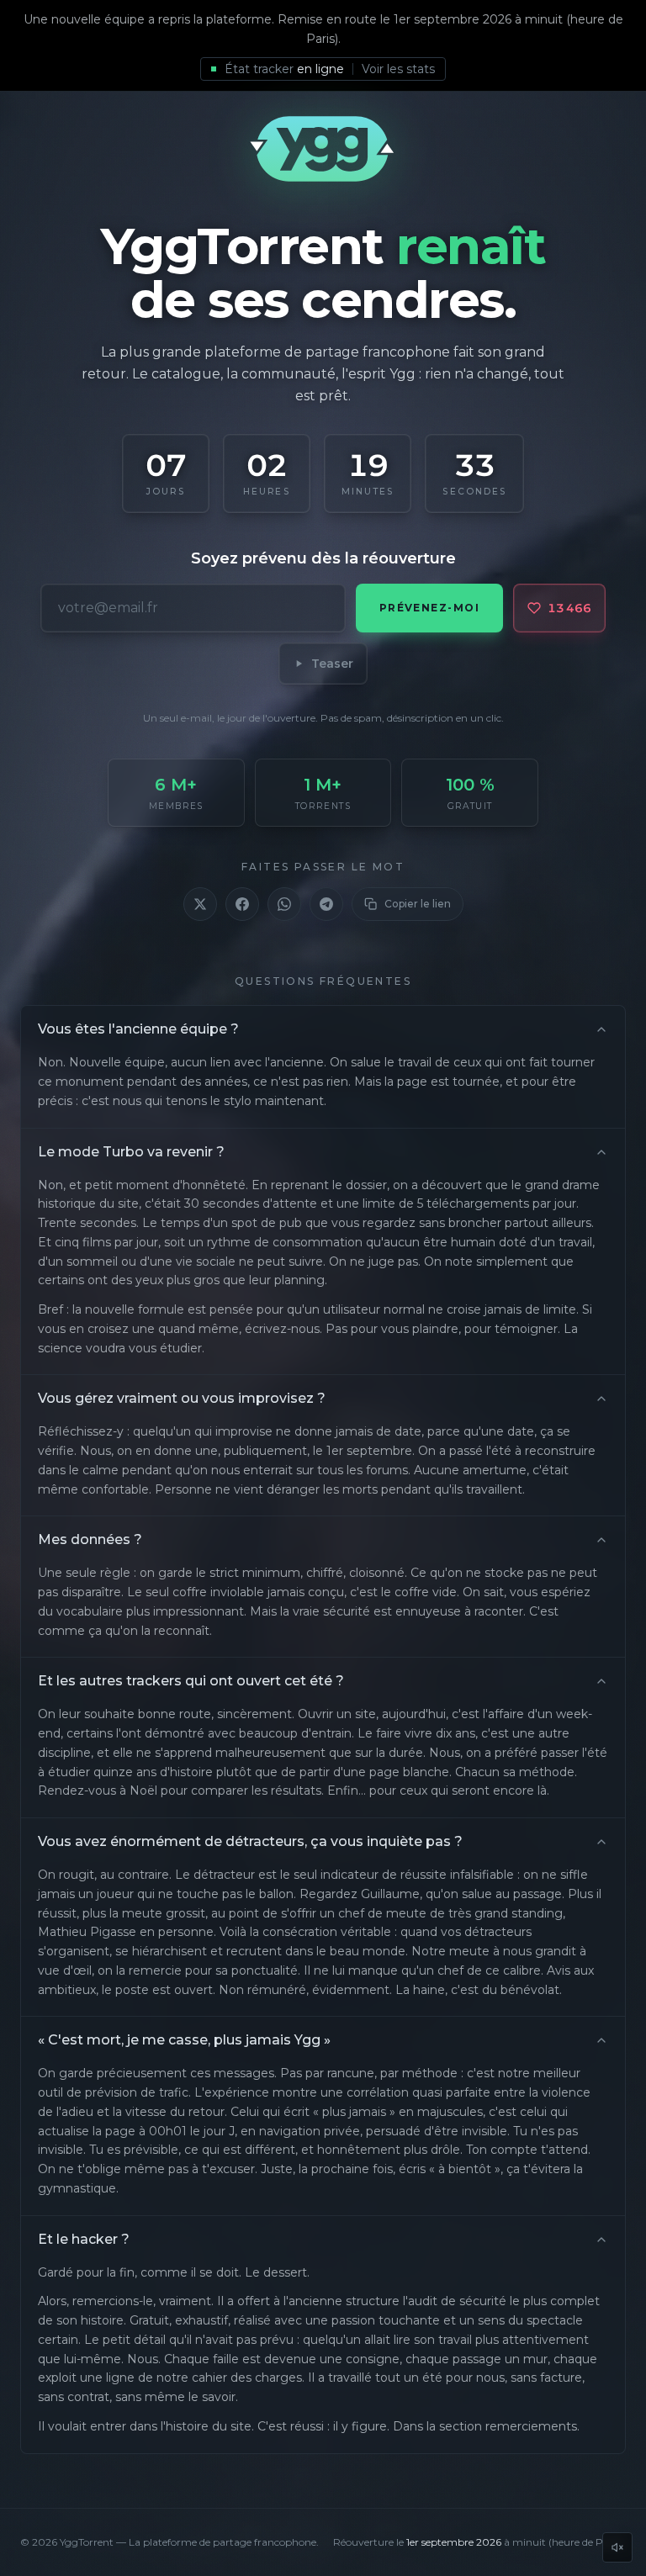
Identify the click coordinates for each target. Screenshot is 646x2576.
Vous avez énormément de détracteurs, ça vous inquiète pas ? (250, 1841)
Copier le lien (418, 904)
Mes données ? (90, 1539)
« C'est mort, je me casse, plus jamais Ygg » (184, 2040)
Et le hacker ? (84, 2239)
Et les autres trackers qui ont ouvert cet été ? (191, 1681)
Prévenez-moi (429, 608)
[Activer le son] (617, 2547)
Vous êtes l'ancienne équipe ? (138, 1029)
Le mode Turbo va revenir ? (131, 1152)
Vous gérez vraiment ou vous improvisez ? (182, 1398)
